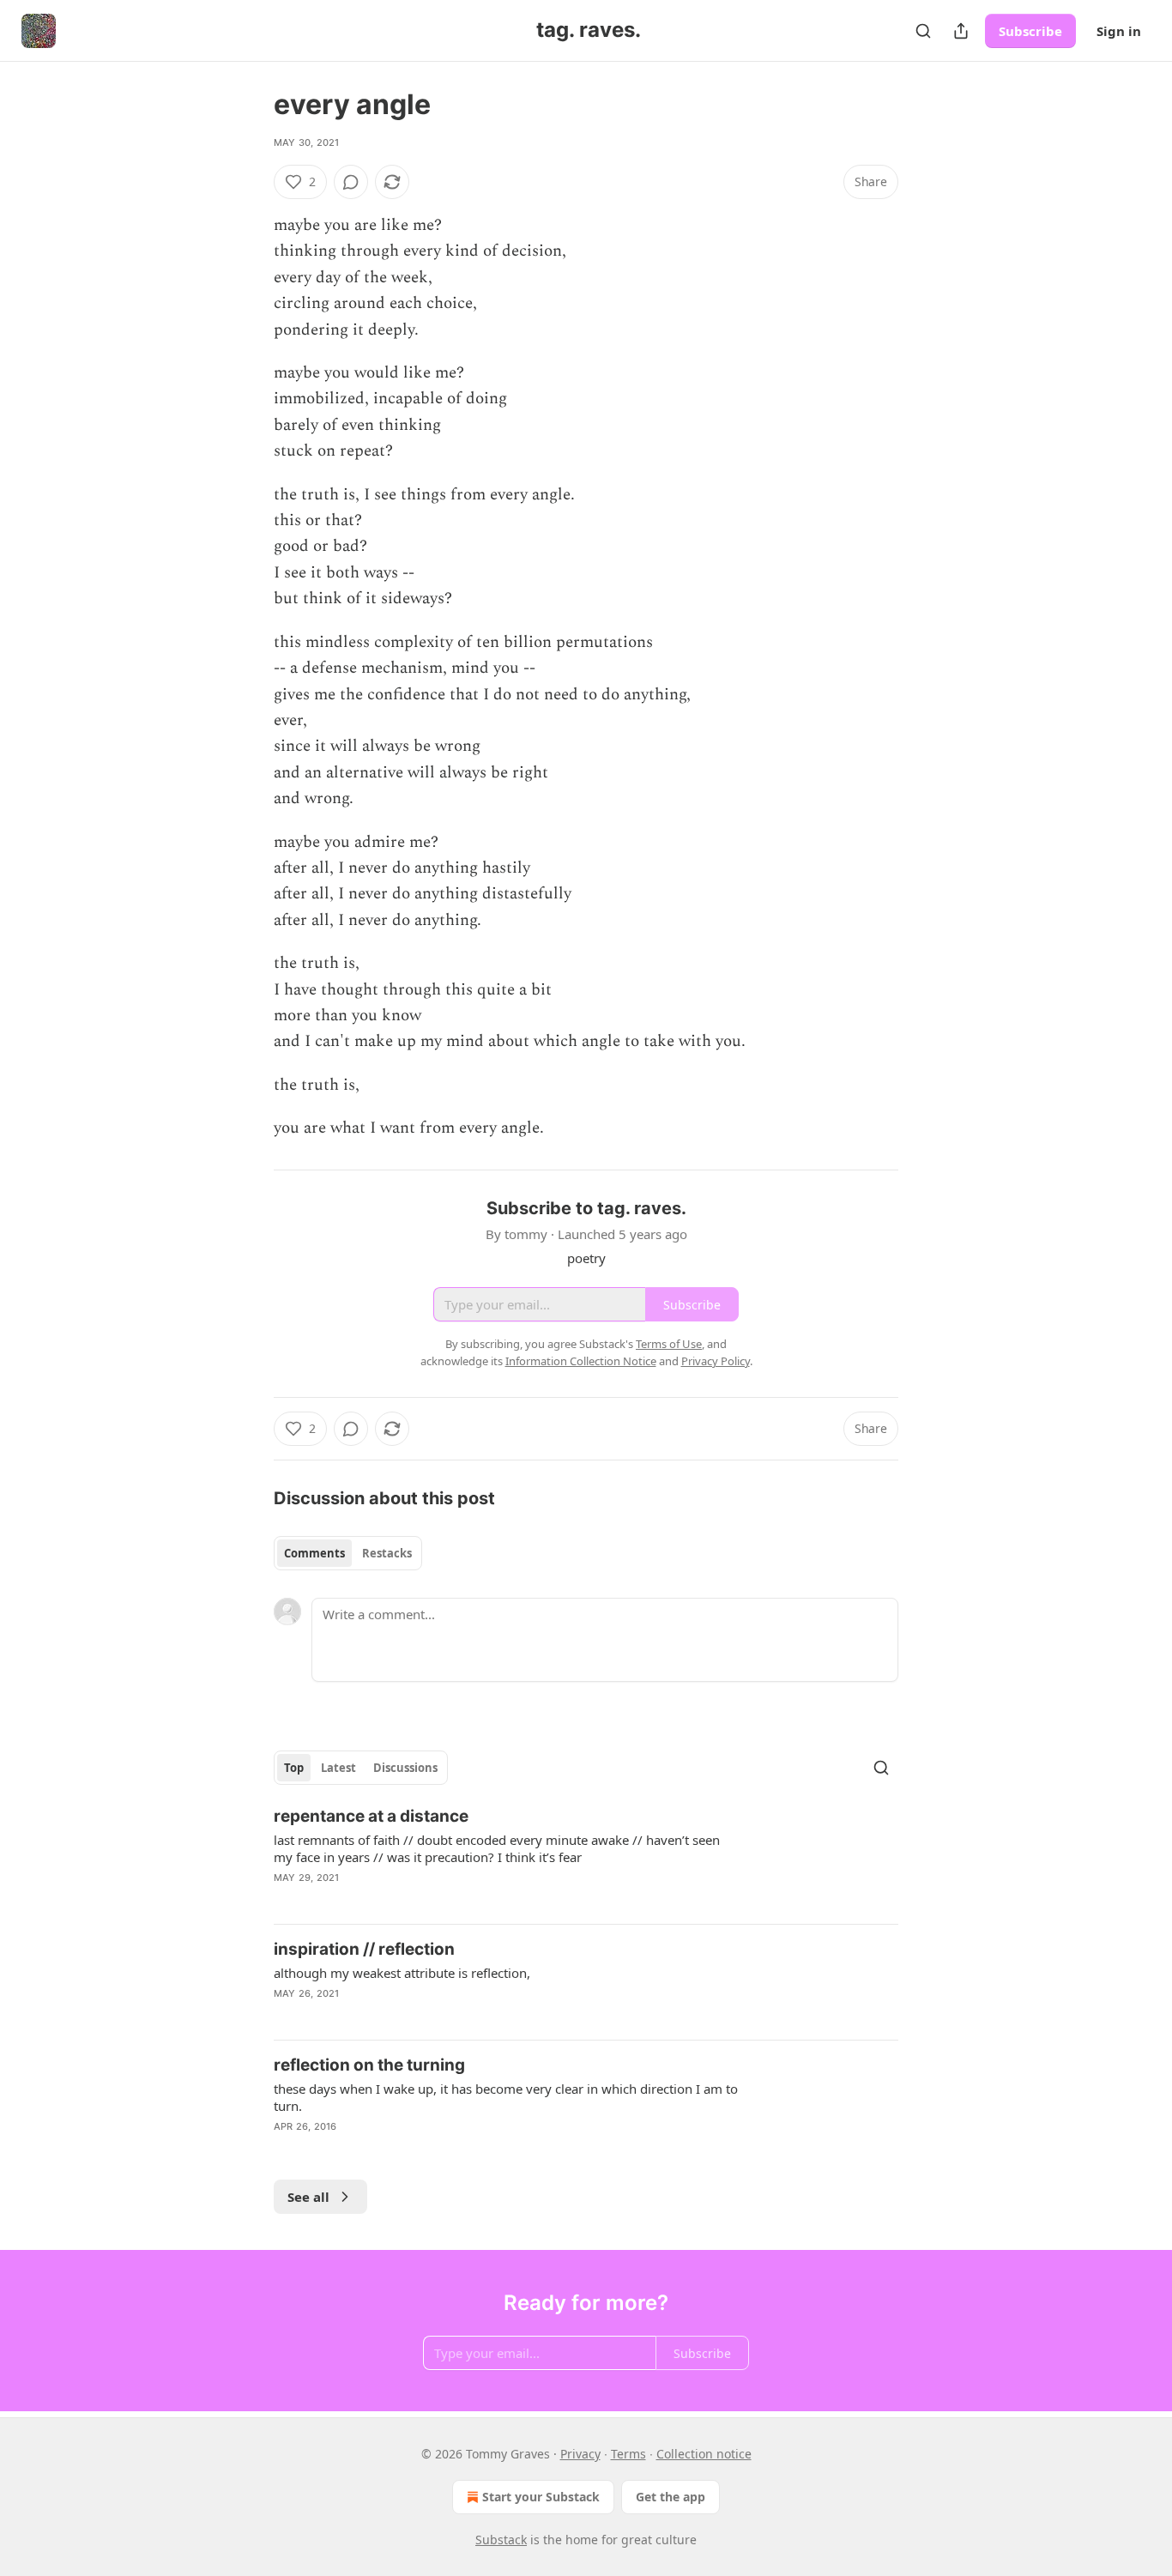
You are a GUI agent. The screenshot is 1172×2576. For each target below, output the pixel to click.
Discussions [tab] (405, 1768)
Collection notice (704, 2454)
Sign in (1119, 31)
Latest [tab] (338, 1768)
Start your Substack (541, 2497)
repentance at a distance (371, 1816)
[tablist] (348, 1553)
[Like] (285, 2149)
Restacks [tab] (387, 1553)
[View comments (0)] (351, 182)
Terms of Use (669, 1344)
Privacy (580, 2454)
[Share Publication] (961, 31)
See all (308, 2197)
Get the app (671, 2497)
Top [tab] (294, 1768)
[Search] (923, 31)
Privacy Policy (716, 1361)
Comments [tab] (314, 1553)
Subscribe (1030, 31)
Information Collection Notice (581, 1361)
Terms (628, 2454)
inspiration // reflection (364, 1949)
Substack (501, 2540)
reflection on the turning (369, 2065)
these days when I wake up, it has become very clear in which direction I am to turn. (506, 2097)
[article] (586, 1858)
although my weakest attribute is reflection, (402, 1973)
